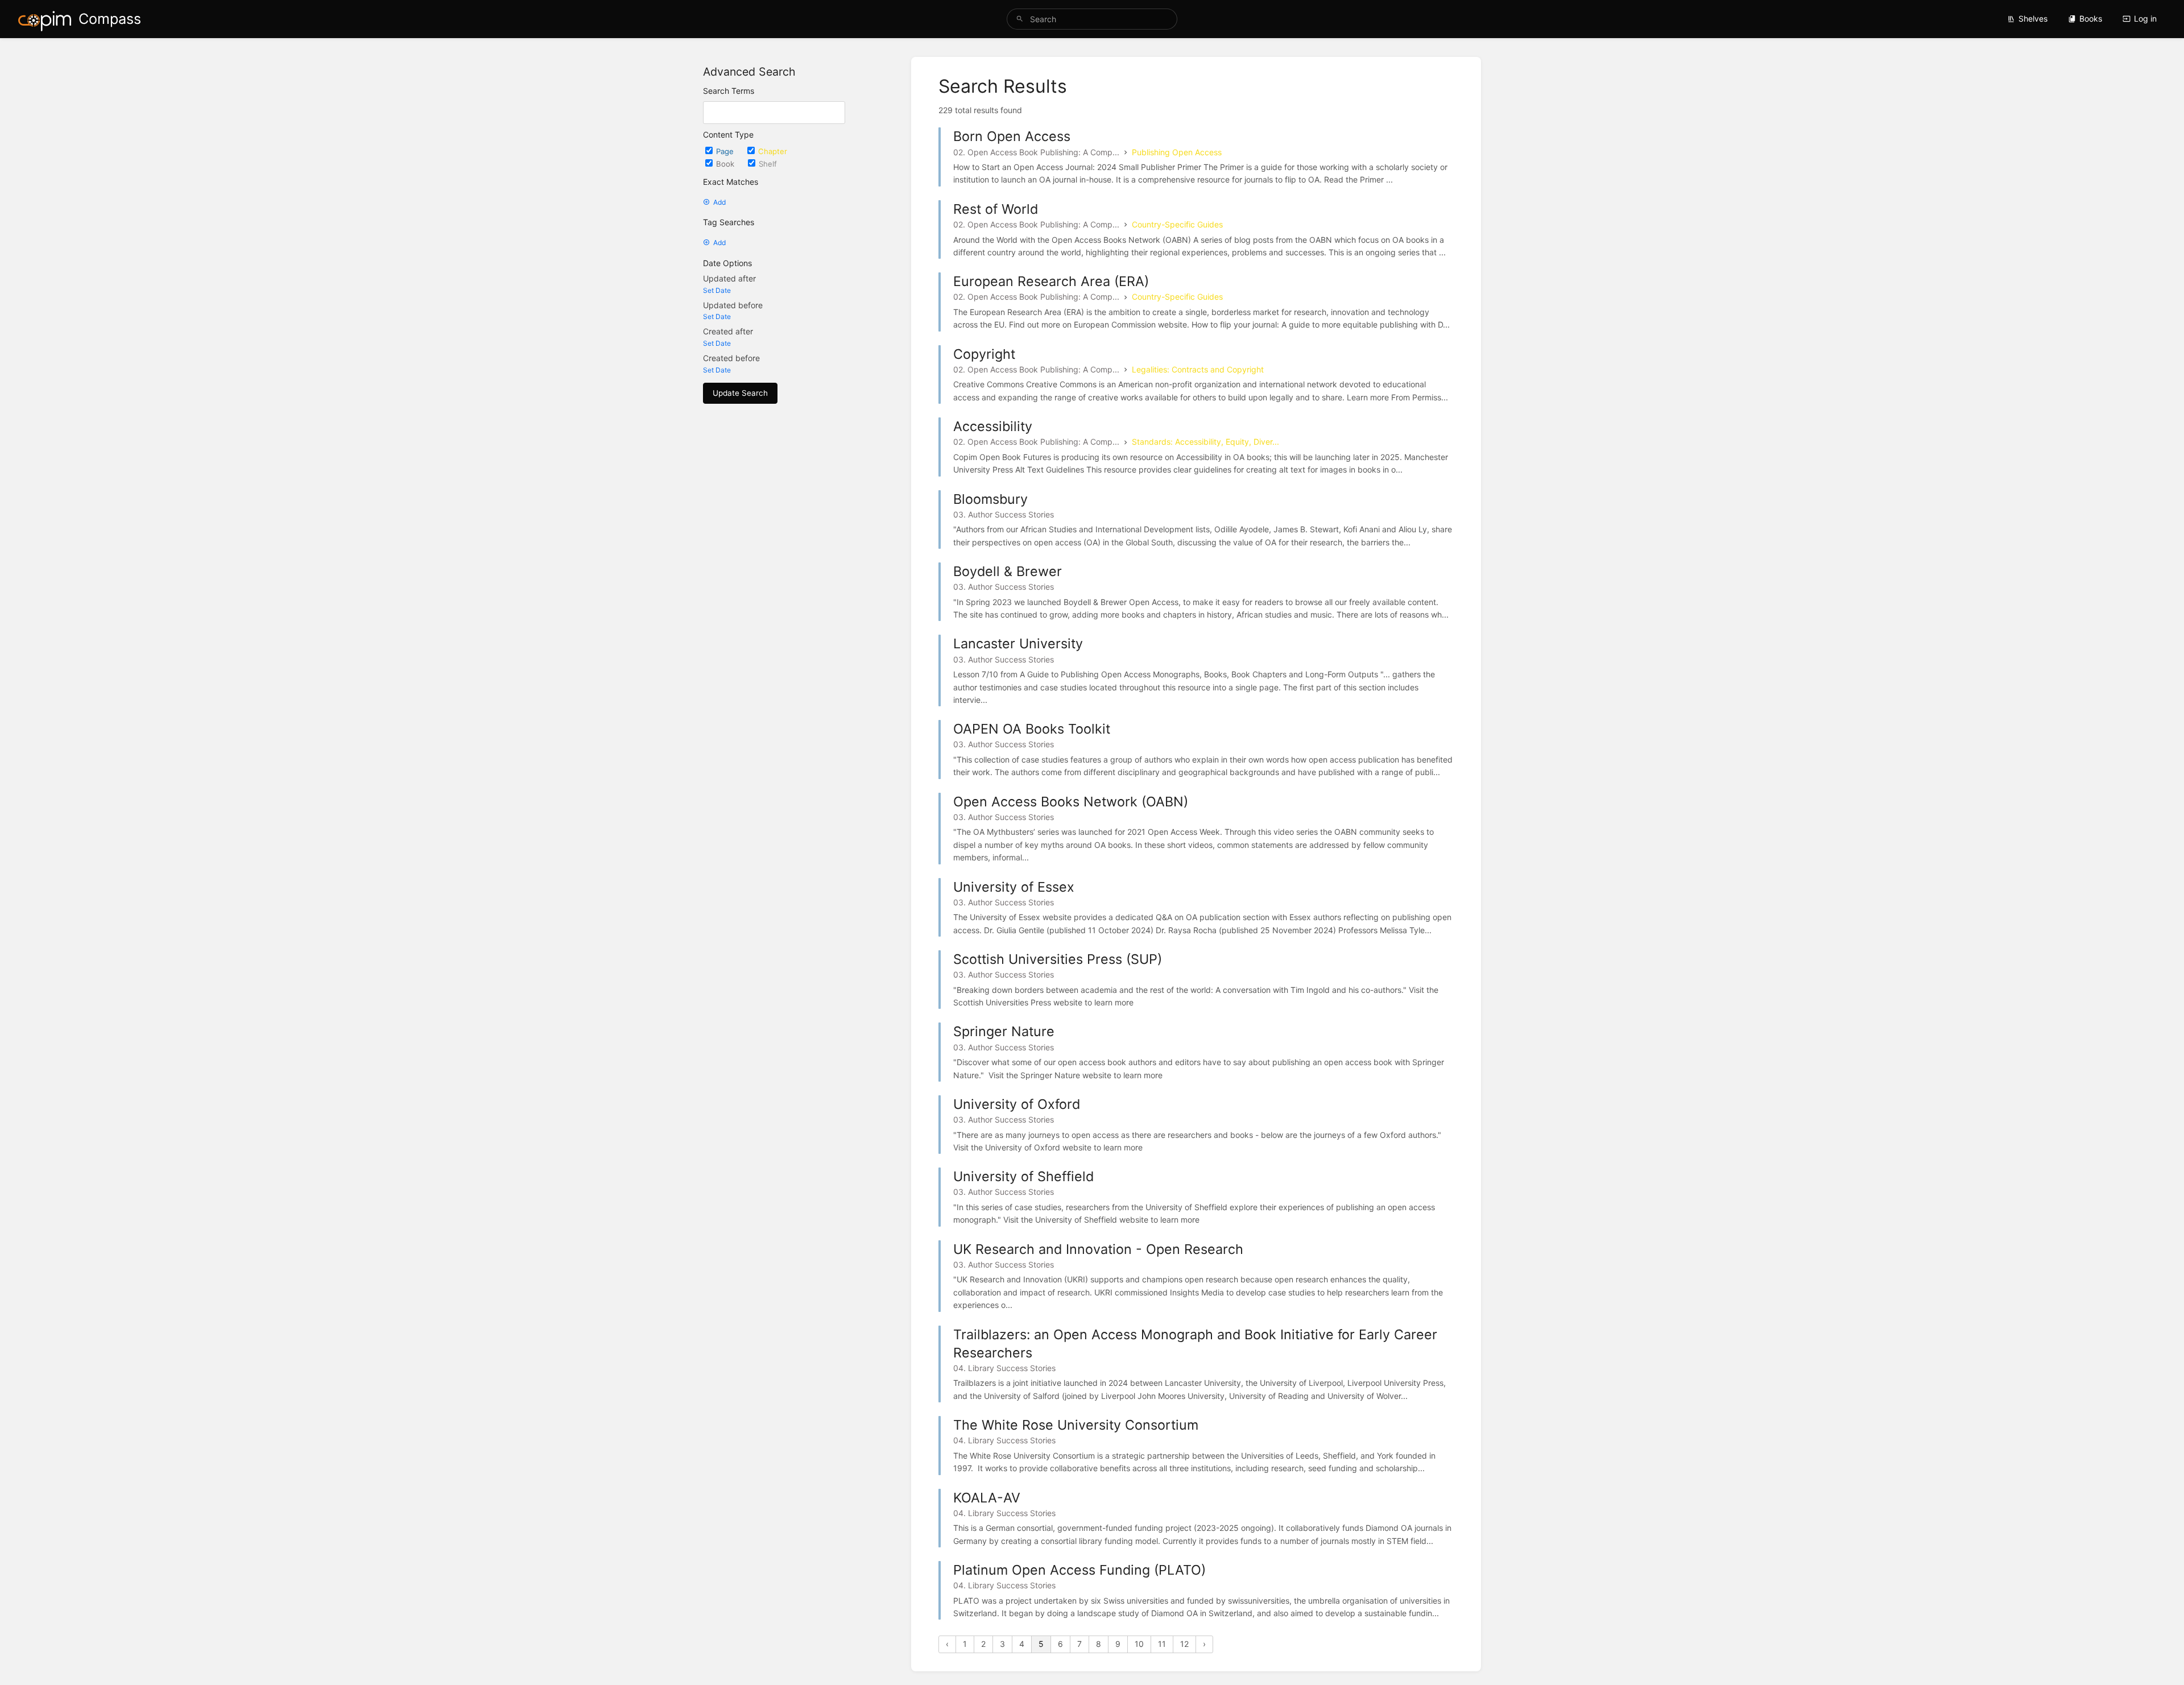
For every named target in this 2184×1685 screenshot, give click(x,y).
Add (719, 202)
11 (1162, 1644)
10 (1139, 1644)
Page (726, 151)
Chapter (773, 151)
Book (726, 164)
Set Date (717, 290)
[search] (1092, 19)
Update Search (740, 393)
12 (1184, 1644)
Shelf (768, 164)
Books (2091, 18)
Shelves (2033, 18)
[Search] (1020, 19)
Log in (2145, 18)
